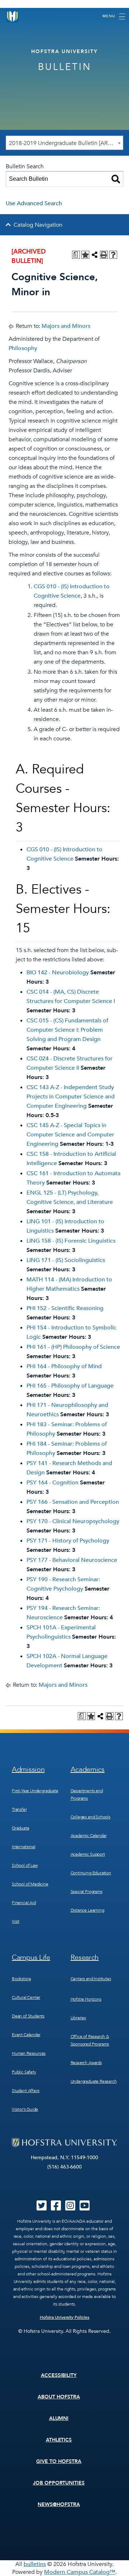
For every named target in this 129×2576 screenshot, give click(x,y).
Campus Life (31, 1957)
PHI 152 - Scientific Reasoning (65, 1308)
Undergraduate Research (94, 2081)
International (24, 1847)
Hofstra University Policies (65, 2317)
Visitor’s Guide (25, 2109)
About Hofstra (59, 2397)
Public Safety (24, 2072)
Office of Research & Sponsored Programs (90, 2040)
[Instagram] (70, 2208)
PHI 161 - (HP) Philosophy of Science (73, 1347)
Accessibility (59, 2375)
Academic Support (88, 1854)
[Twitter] (42, 2208)
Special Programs (87, 1892)
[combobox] (64, 143)
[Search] (116, 179)
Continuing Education (91, 1873)
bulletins (35, 2564)
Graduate (21, 1828)
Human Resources (29, 2053)
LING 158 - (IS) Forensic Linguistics (71, 1241)
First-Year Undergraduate (35, 1791)
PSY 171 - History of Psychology (68, 1541)
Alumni (59, 2418)
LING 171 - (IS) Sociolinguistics (66, 1260)
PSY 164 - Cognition (52, 1483)
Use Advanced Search (34, 203)
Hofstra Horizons (86, 1999)
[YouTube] (85, 2208)
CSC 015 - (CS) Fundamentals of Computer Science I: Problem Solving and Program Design (67, 1030)
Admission (28, 1769)
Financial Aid (24, 1903)
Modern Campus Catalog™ (80, 2572)
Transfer (19, 1809)
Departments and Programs (87, 1795)
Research (85, 1957)
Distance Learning (87, 1910)
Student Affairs (26, 2091)
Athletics (59, 2440)
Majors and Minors (66, 326)
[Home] (13, 16)
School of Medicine (30, 1884)
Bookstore (21, 1979)
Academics (88, 1769)
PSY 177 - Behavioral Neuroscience (72, 1560)
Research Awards (86, 2063)
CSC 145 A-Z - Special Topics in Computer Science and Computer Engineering (70, 1135)
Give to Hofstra (59, 2461)
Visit (16, 1921)
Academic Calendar (89, 1836)
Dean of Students (28, 2016)
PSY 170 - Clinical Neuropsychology (73, 1521)
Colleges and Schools (90, 1817)
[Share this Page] (95, 255)
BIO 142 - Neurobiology (58, 973)
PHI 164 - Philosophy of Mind (64, 1366)
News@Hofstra (59, 2504)
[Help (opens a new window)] (113, 255)
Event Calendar (26, 2035)
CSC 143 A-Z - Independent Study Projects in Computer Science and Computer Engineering (71, 1097)
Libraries (78, 2018)
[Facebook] (56, 2208)
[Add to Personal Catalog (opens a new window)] (85, 255)
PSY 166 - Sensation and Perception (73, 1502)
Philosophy (23, 348)
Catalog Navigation (38, 225)
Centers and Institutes (91, 1979)
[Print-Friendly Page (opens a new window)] (104, 255)
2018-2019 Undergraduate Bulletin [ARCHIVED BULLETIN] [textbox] (66, 143)
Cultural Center (26, 1997)
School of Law (25, 1865)
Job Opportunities (59, 2483)
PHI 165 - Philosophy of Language (70, 1386)
